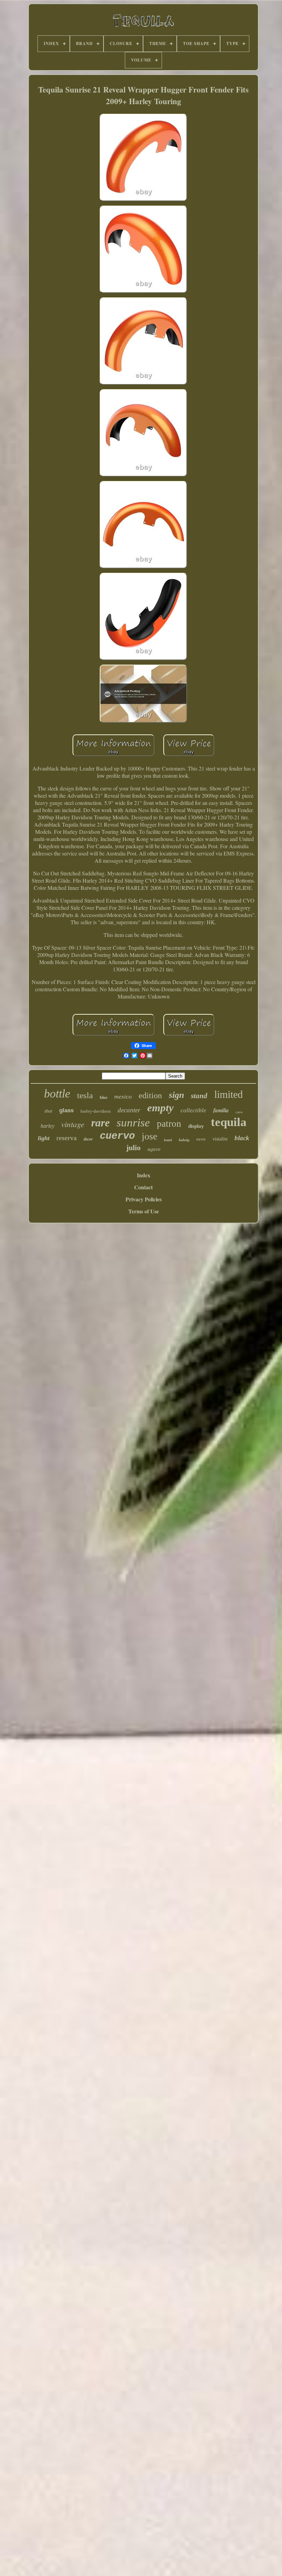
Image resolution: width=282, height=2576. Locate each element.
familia (221, 1110)
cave (239, 1112)
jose (149, 1136)
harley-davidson (96, 1111)
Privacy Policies (144, 1199)
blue (104, 1098)
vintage (73, 1124)
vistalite (220, 1139)
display (196, 1126)
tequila (229, 1122)
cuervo (117, 1136)
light (44, 1138)
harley (47, 1126)
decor (88, 1139)
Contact (143, 1187)
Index (144, 1175)
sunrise (133, 1123)
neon (201, 1139)
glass (66, 1110)
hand (168, 1140)
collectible (193, 1110)
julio (133, 1148)
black (242, 1138)
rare (100, 1123)
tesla (85, 1095)
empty (160, 1108)
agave (154, 1149)
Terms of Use (144, 1211)
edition (150, 1095)
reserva (67, 1138)
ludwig (184, 1140)
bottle (57, 1094)
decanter (129, 1110)
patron (169, 1124)
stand (199, 1096)
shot (48, 1111)
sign (176, 1095)
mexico (123, 1096)
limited (229, 1094)
